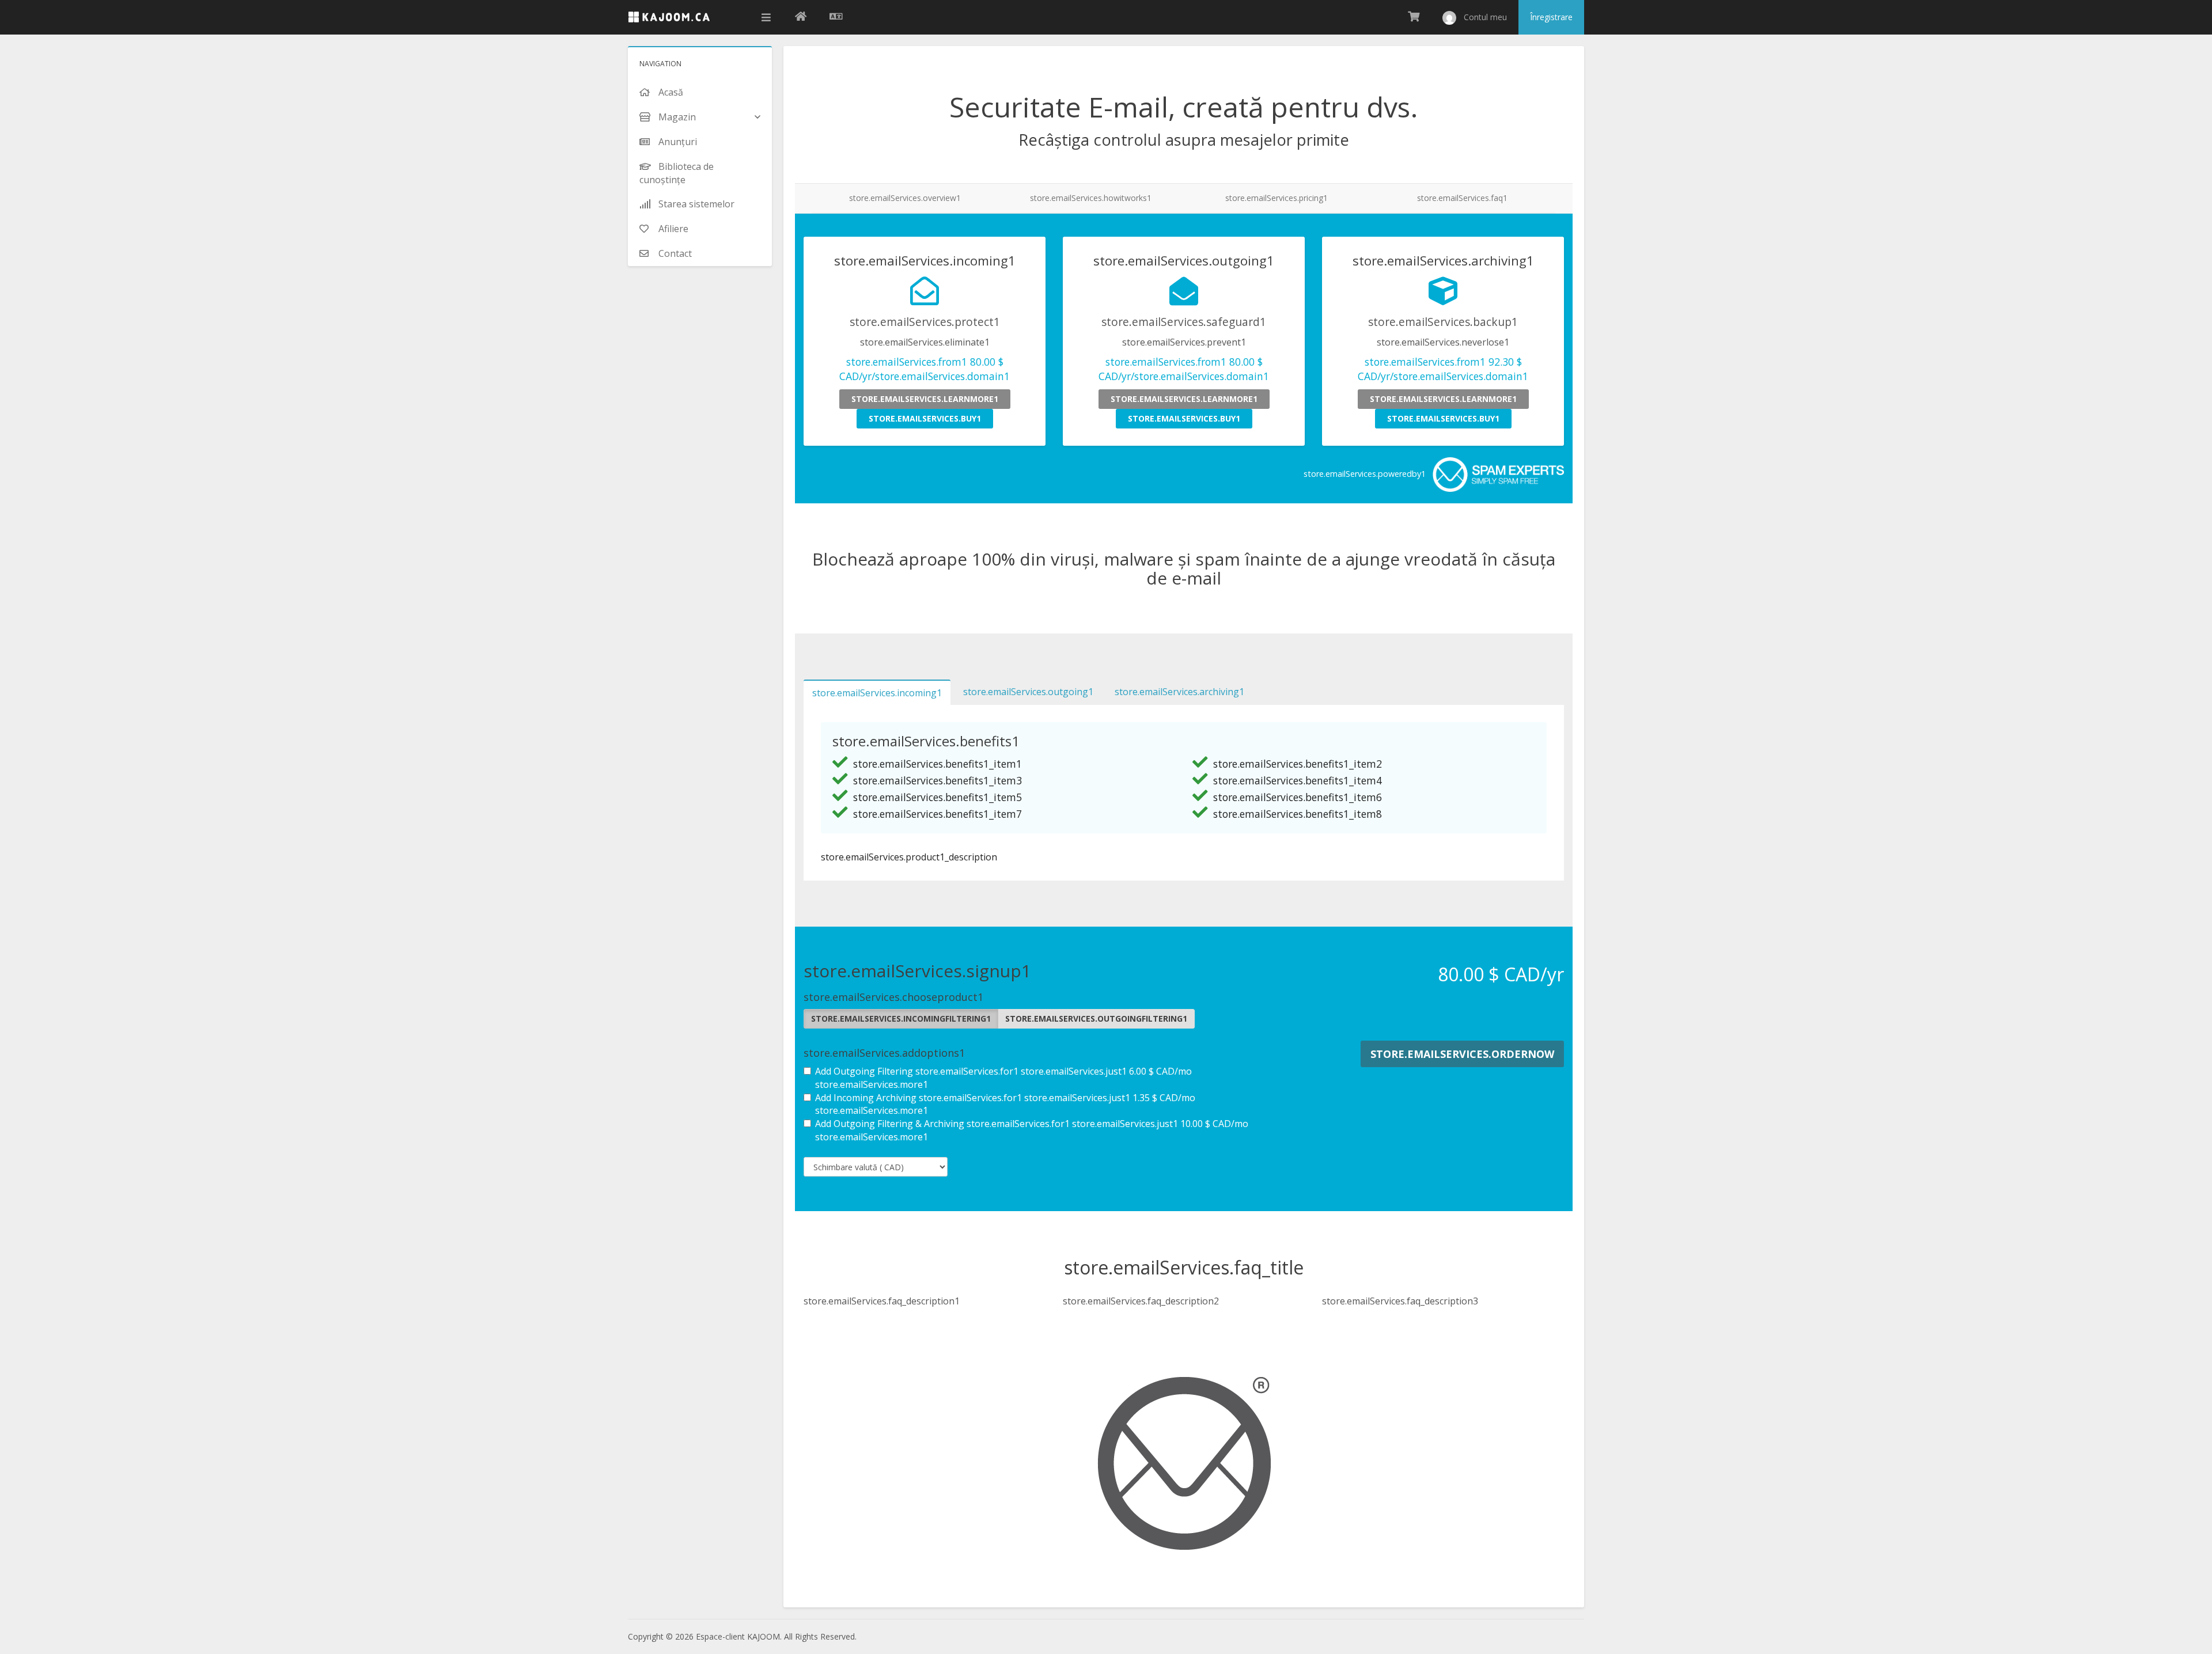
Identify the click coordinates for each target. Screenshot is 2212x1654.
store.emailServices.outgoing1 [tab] (1028, 692)
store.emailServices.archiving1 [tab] (1179, 692)
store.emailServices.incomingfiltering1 (901, 1018)
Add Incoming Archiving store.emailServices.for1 (1005, 1104)
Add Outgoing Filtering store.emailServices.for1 (1003, 1078)
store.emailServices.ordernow (1462, 1054)
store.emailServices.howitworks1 (1091, 198)
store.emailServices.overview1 (905, 198)
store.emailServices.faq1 (1462, 198)
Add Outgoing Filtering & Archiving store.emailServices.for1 (1032, 1130)
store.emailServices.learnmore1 (925, 399)
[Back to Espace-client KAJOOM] (801, 17)
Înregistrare (1551, 17)
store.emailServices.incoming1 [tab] (877, 693)
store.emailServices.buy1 (925, 418)
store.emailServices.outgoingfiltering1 (1096, 1018)
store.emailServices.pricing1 (1277, 198)
